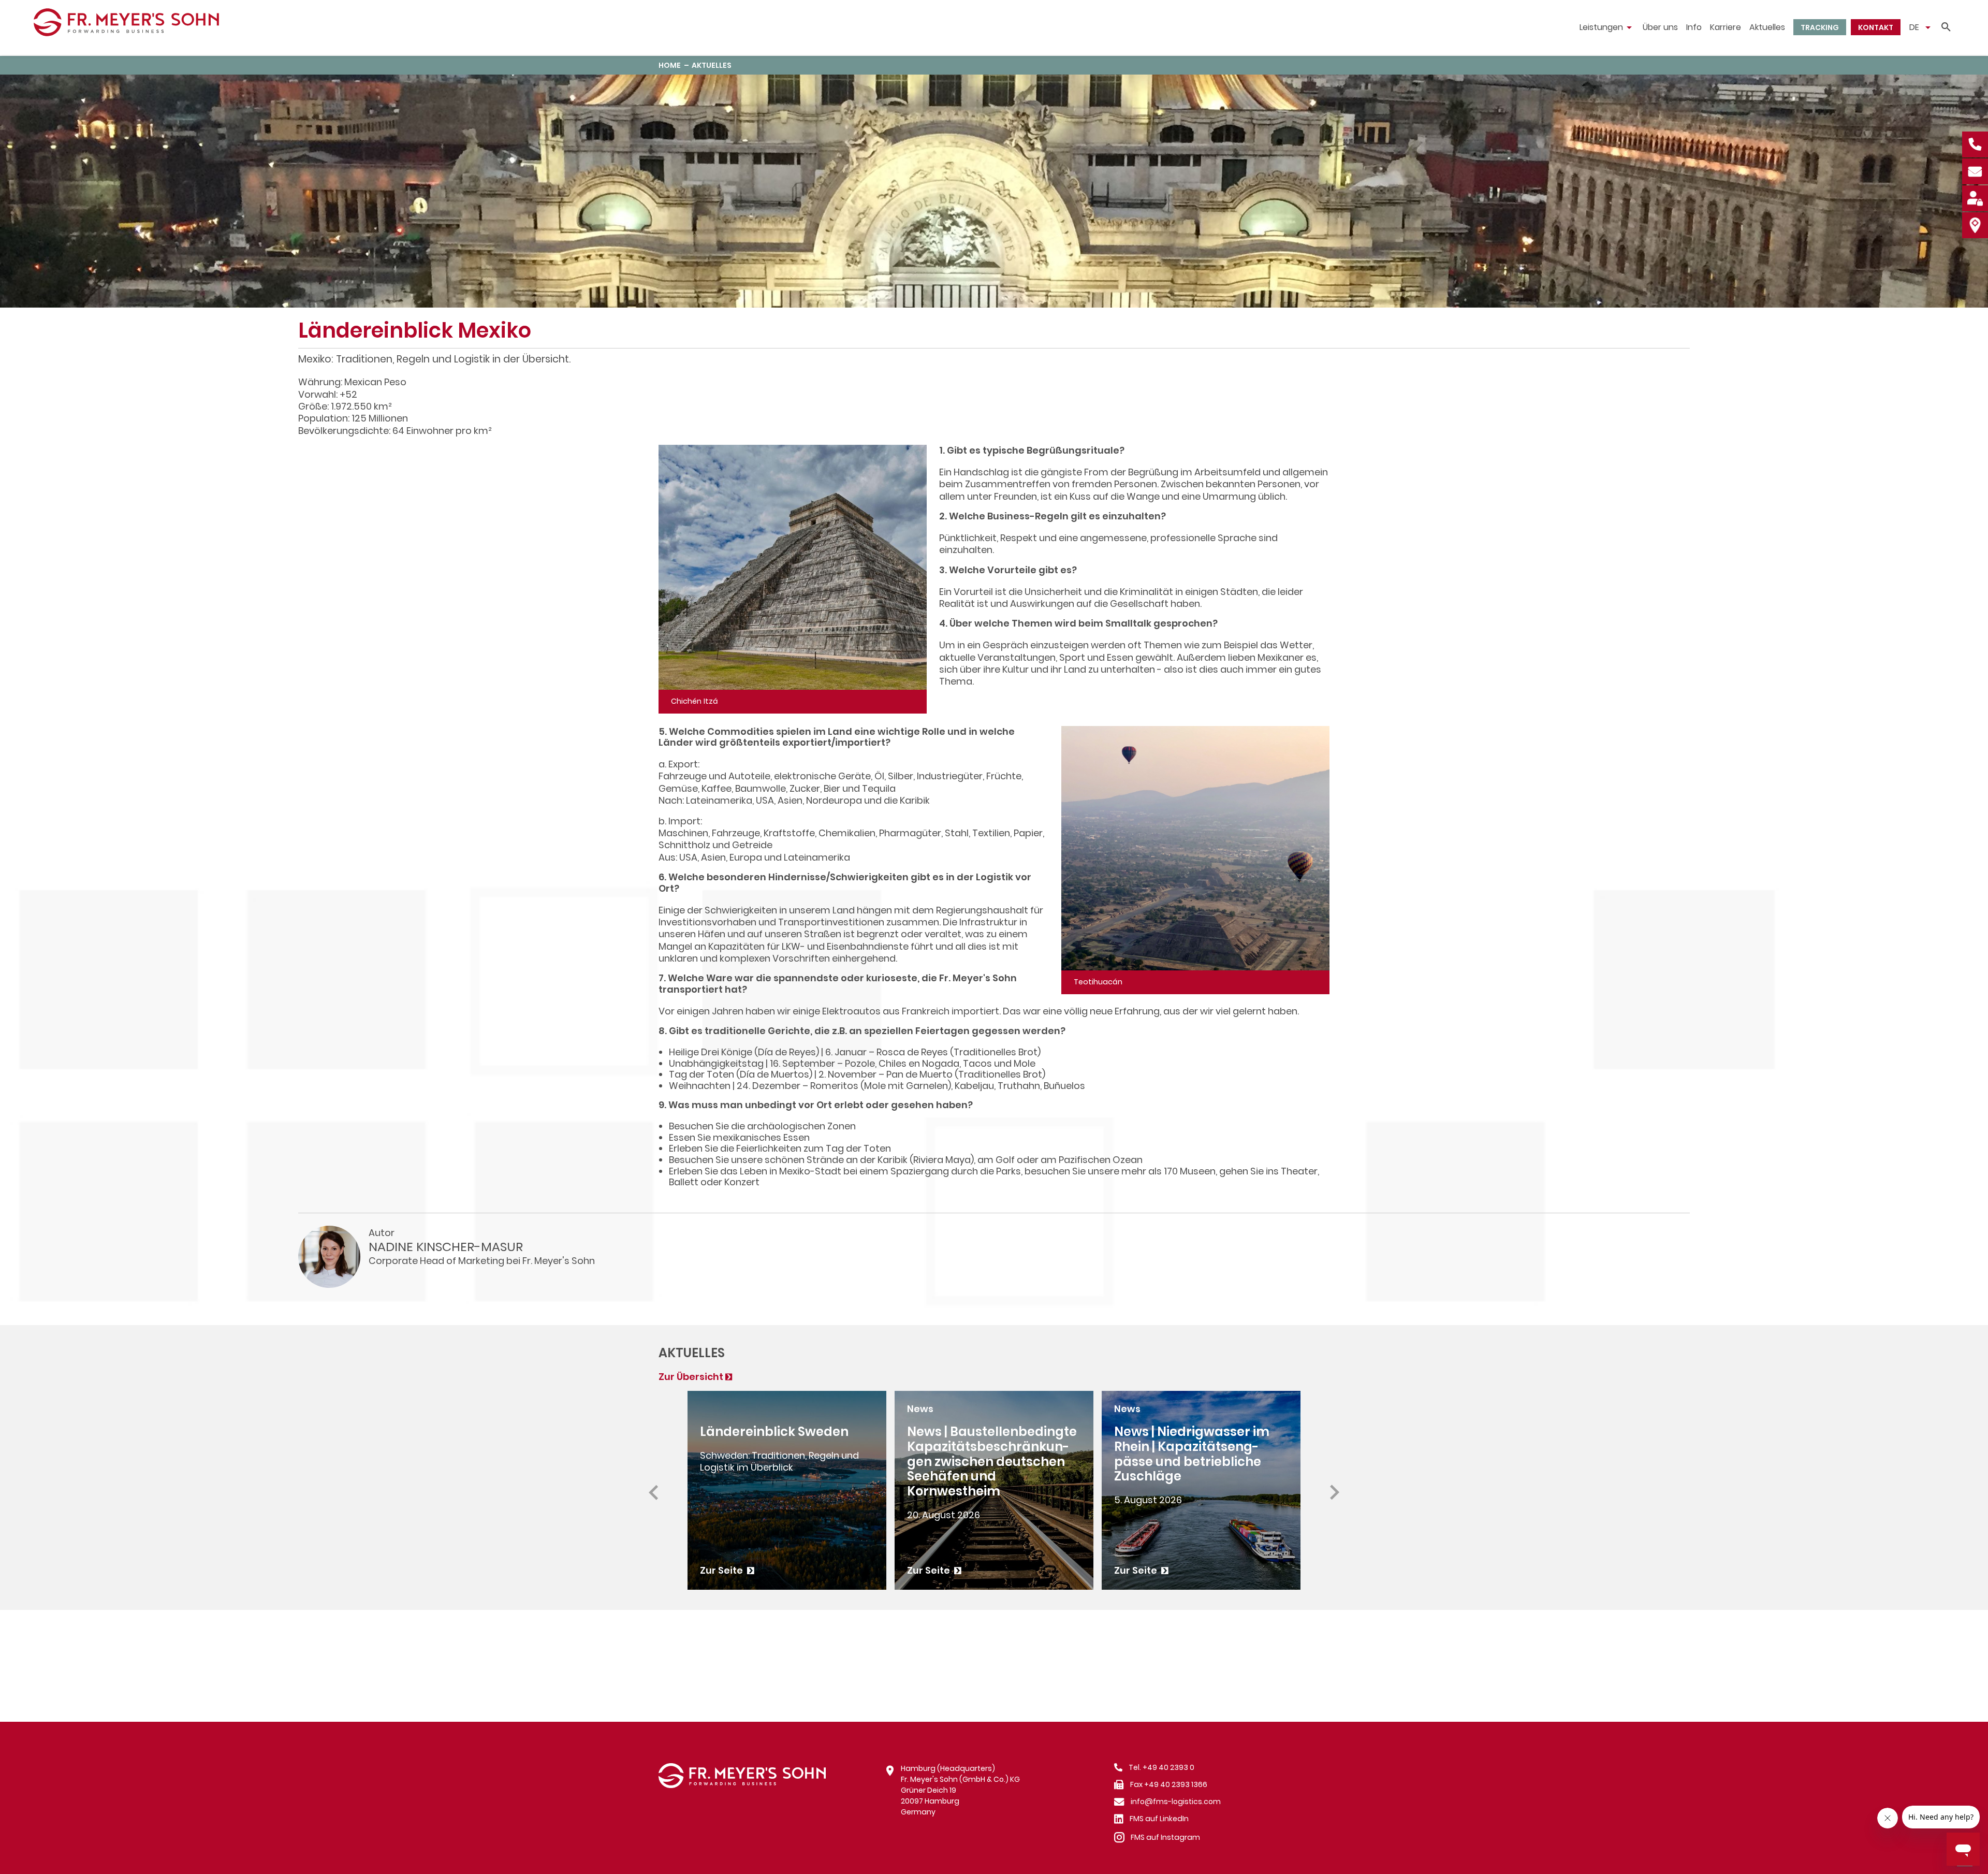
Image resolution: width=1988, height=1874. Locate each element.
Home (670, 65)
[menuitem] (1607, 27)
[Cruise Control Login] (1975, 197)
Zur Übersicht (691, 1377)
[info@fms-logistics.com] (1975, 170)
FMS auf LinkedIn (1159, 1819)
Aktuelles (712, 65)
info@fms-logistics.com (1176, 1802)
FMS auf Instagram (1165, 1837)
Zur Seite (722, 1570)
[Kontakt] (1975, 224)
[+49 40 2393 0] (1975, 143)
